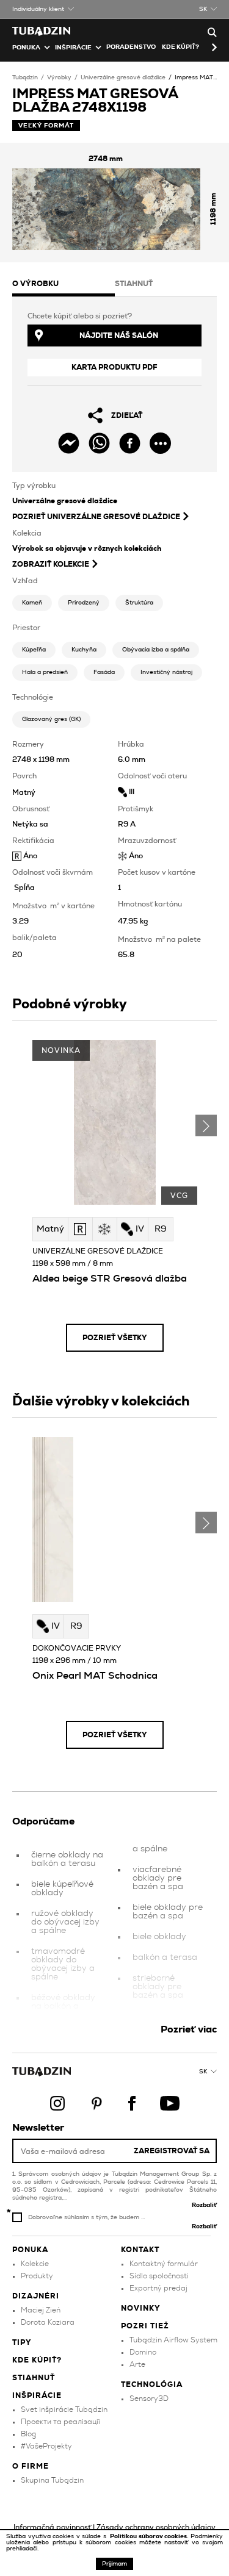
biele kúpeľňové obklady (62, 1889)
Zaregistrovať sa (172, 2151)
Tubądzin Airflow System (173, 2340)
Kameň (32, 603)
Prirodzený (84, 603)
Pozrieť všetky (115, 1338)
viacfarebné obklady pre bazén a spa (158, 1878)
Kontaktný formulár (164, 2264)
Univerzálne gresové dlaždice (123, 77)
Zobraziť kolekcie (51, 564)
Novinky (141, 2308)
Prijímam (114, 2564)
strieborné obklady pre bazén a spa (158, 1987)
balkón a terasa (165, 1957)
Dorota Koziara (48, 2322)
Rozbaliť (204, 2205)
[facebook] (130, 443)
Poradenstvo (131, 47)
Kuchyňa (84, 650)
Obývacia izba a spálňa (156, 650)
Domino (143, 2352)
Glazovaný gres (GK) (51, 719)
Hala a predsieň (45, 672)
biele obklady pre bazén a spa (168, 1912)
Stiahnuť (34, 2378)
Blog (28, 2434)
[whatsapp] (99, 443)
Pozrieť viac (189, 2029)
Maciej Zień (41, 2310)
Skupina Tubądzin (52, 2480)
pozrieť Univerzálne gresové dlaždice (96, 517)
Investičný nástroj (166, 672)
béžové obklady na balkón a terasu (63, 2006)
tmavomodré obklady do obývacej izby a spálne (63, 1964)
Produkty (37, 2276)
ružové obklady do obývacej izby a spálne (65, 1922)
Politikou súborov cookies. (150, 2536)
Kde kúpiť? (180, 47)
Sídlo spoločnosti (159, 2276)
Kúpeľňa (34, 650)
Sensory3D (149, 2398)
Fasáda (104, 672)
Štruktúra (139, 603)
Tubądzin (25, 77)
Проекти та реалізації (60, 2422)
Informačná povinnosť (52, 2527)
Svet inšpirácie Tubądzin (64, 2409)
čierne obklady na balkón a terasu (67, 1859)
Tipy (22, 2342)
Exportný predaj (158, 2288)
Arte (137, 2364)
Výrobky (59, 77)
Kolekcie (35, 2264)
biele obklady (159, 1937)
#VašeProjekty (46, 2446)
